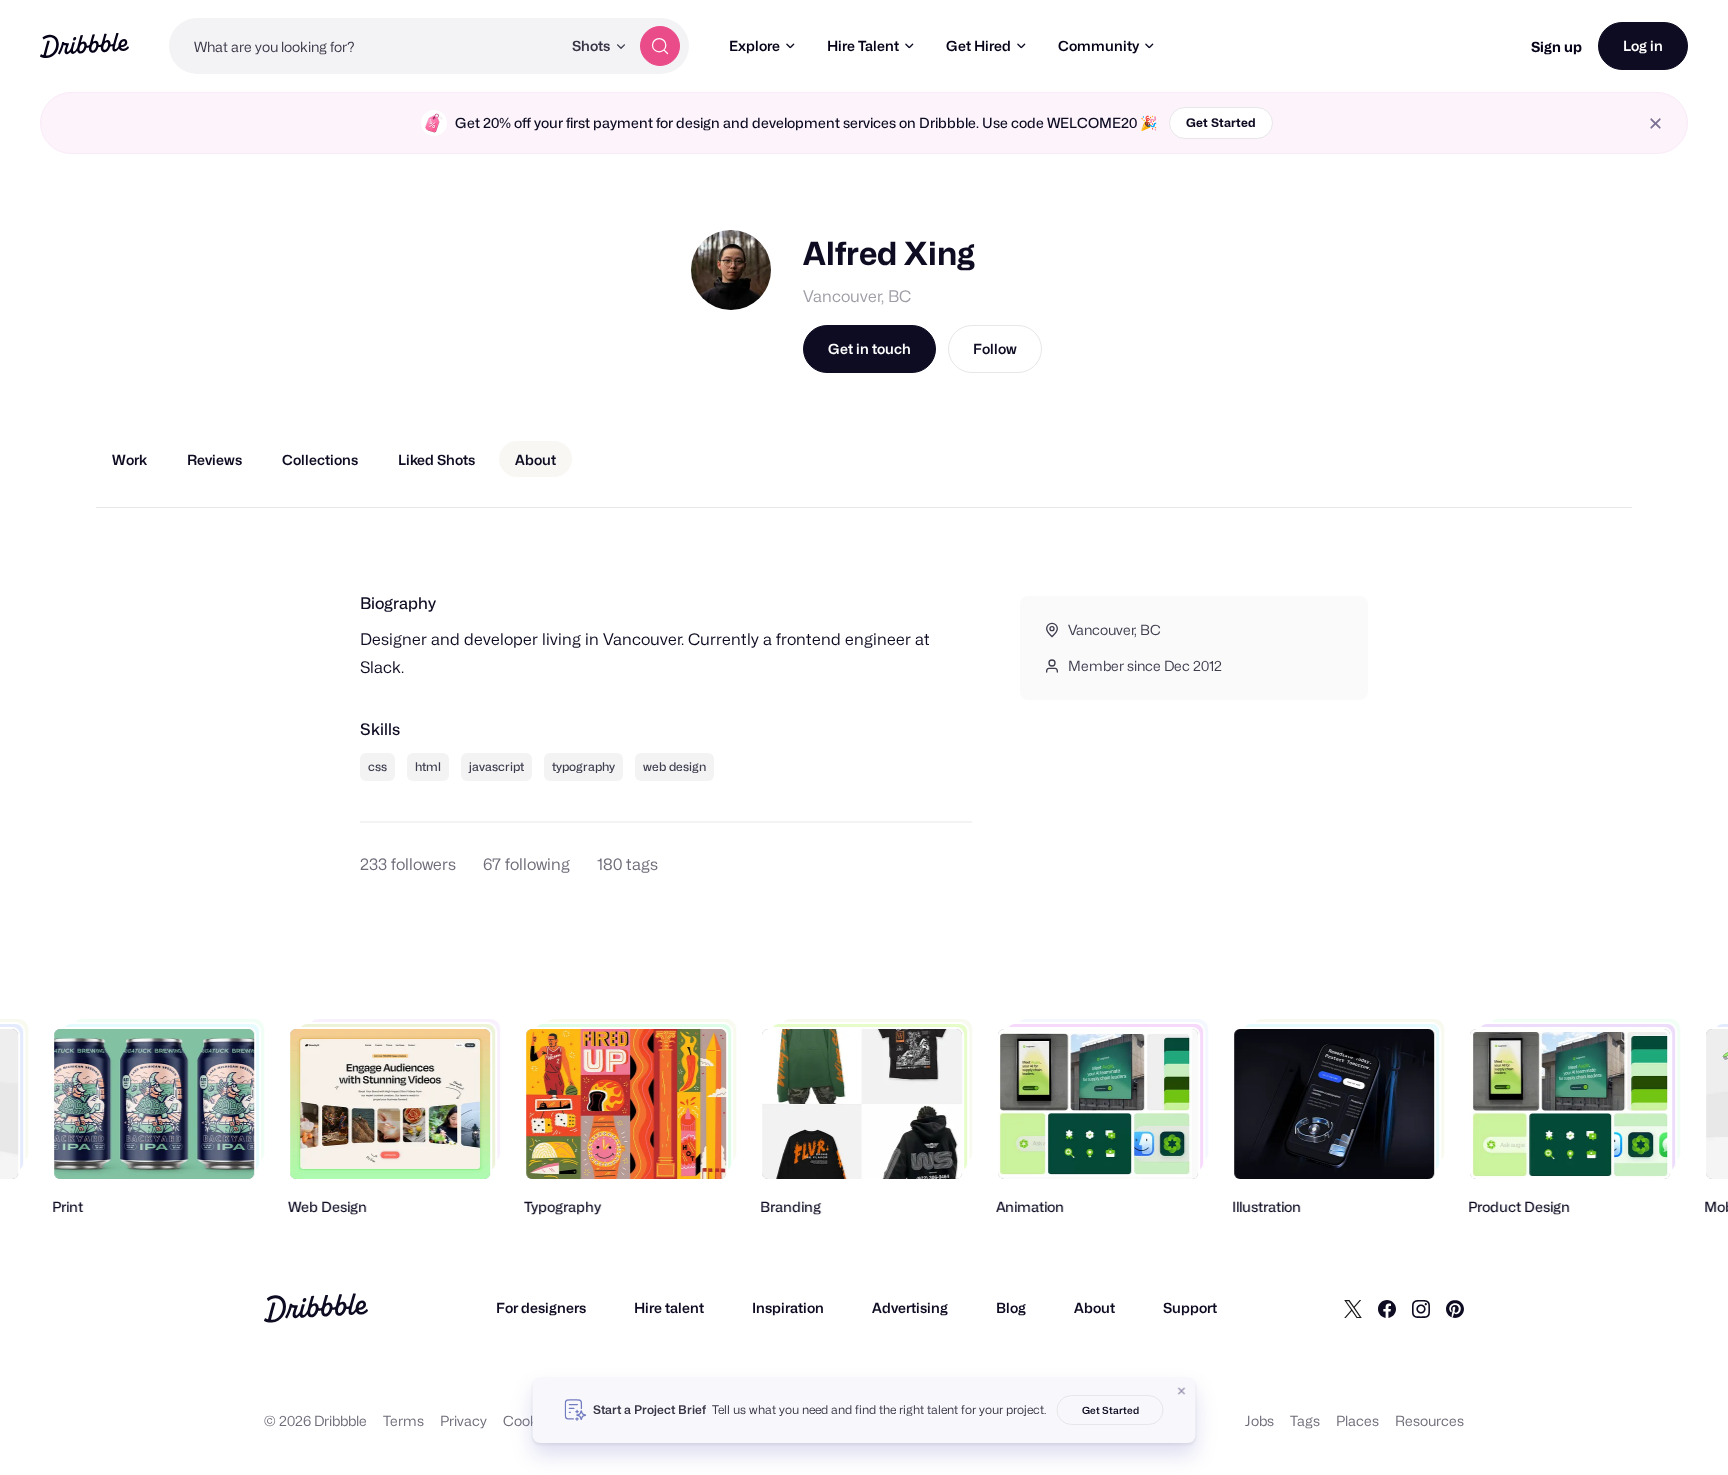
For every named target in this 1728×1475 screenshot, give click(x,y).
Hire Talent (863, 45)
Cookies (529, 1420)
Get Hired (978, 45)
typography (583, 766)
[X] (1353, 1308)
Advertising (910, 1307)
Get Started (1221, 122)
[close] (1655, 123)
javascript (496, 766)
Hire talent (669, 1307)
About (1094, 1307)
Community (1098, 45)
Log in (1643, 45)
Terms (403, 1420)
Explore (754, 45)
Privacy (463, 1420)
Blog (1011, 1307)
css (377, 766)
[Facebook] (1387, 1308)
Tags (1305, 1420)
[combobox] (365, 46)
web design (674, 766)
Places (1357, 1420)
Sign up (1556, 46)
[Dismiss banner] (1182, 1391)
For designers (541, 1307)
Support (1190, 1307)
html (428, 766)
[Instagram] (1421, 1308)
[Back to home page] (84, 45)
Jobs (1259, 1420)
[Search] (660, 46)
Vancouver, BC (857, 296)
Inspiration (788, 1307)
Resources (1429, 1420)
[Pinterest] (1455, 1308)
